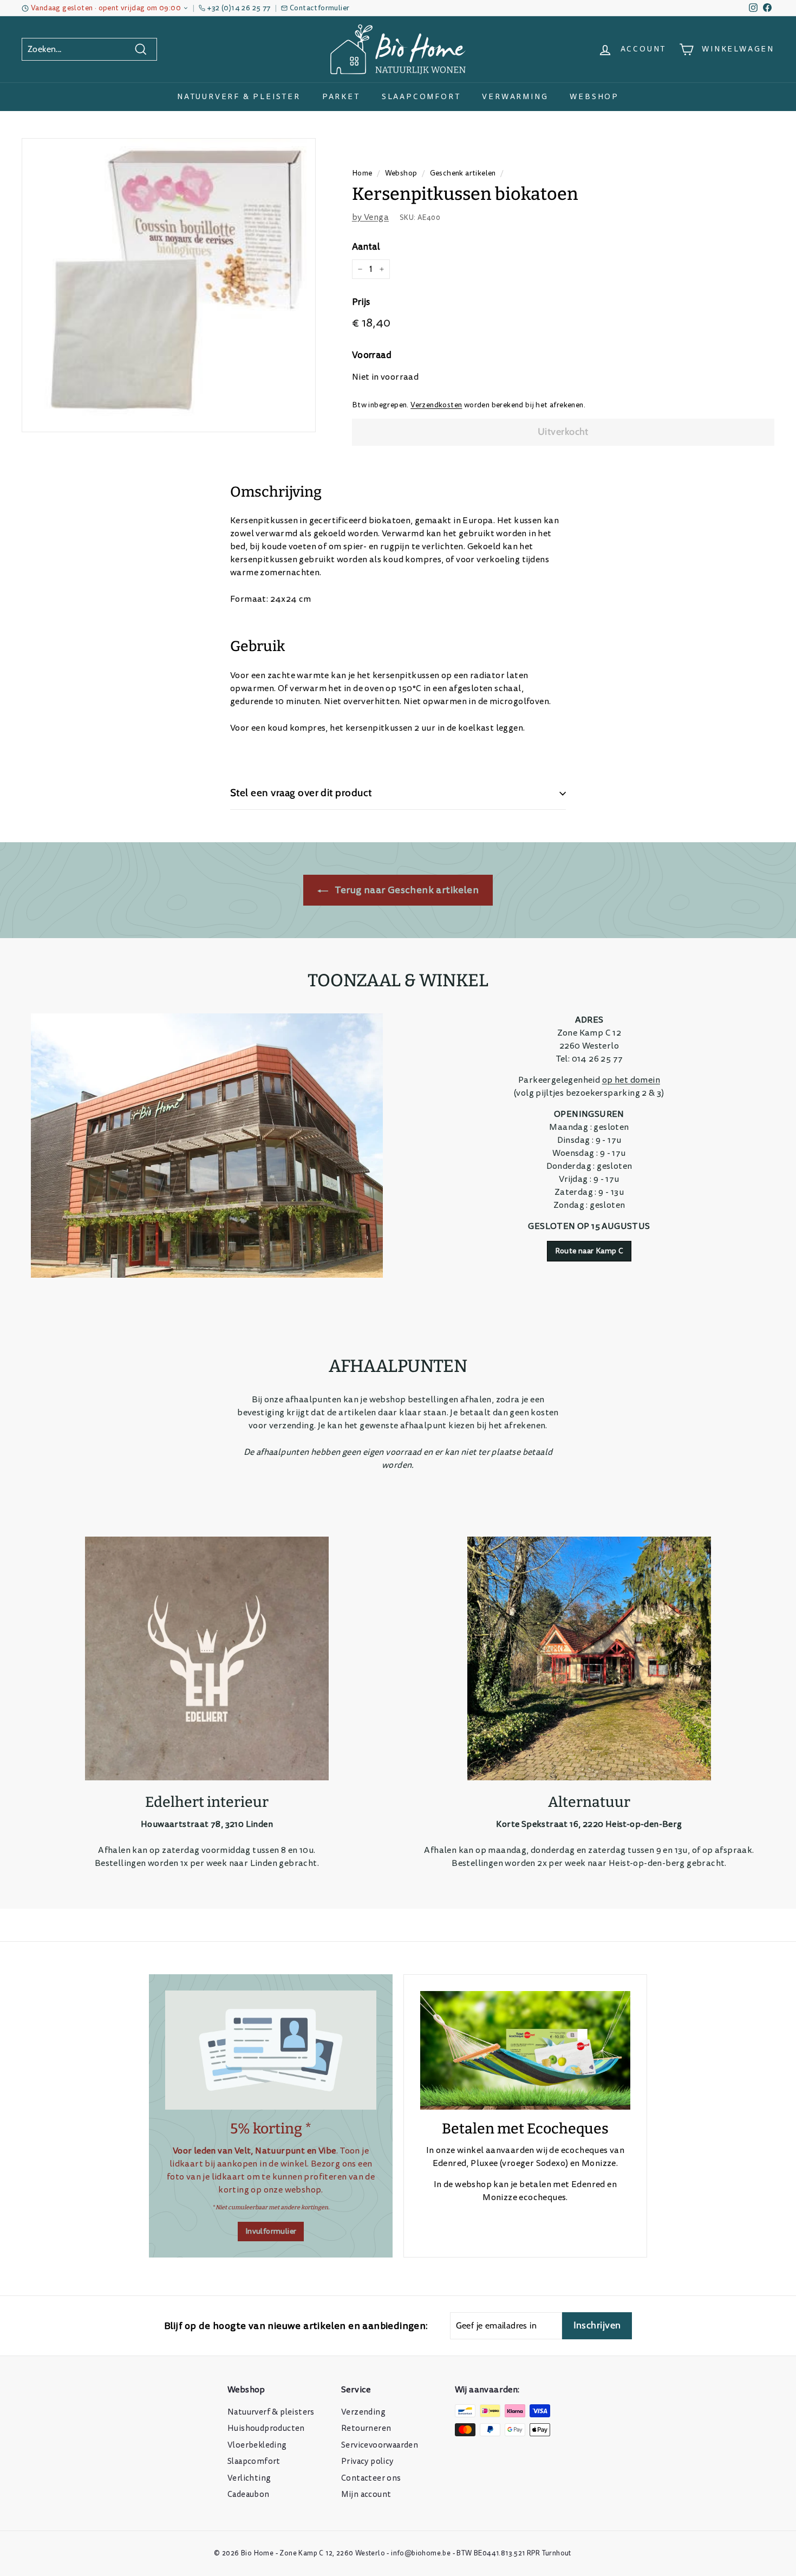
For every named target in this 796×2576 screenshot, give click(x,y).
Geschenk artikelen (463, 173)
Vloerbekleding (257, 2445)
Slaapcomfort (421, 97)
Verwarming (515, 97)
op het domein (631, 1080)
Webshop (594, 97)
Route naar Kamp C (589, 1251)
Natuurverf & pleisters (271, 2412)
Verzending (363, 2412)
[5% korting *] (271, 2050)
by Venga (370, 217)
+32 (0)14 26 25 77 (239, 8)
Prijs (361, 302)
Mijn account (366, 2494)
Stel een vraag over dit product (301, 793)
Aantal (366, 247)
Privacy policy (367, 2461)
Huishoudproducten (266, 2428)
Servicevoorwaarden (380, 2445)
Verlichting (249, 2478)
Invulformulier (271, 2231)
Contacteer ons (371, 2478)
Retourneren (366, 2428)
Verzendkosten (436, 405)
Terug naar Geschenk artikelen (406, 890)
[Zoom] (169, 285)
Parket (341, 97)
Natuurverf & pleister (239, 97)
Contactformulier (319, 8)
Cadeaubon (249, 2494)
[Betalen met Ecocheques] (525, 2050)
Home (362, 173)
